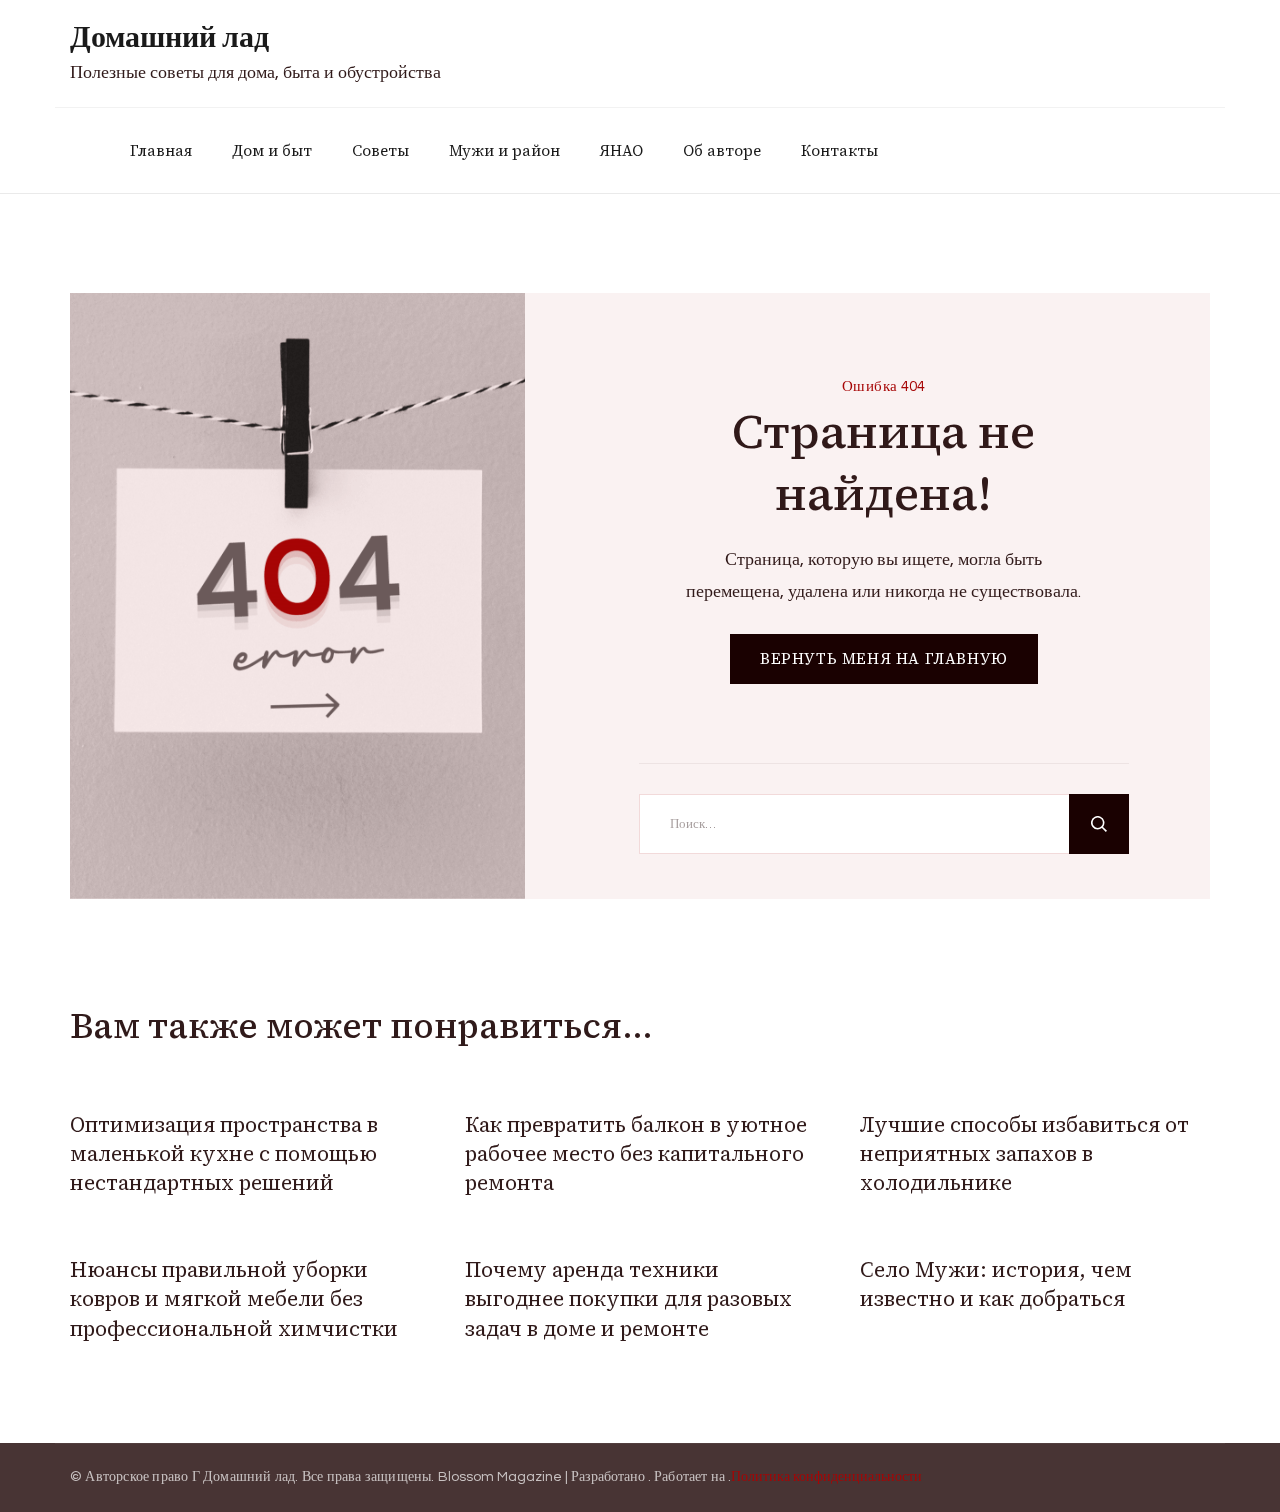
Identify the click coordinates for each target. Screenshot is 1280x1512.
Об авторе (722, 150)
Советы (380, 150)
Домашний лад (169, 37)
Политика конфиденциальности (826, 1477)
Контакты (839, 150)
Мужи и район (504, 150)
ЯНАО (621, 150)
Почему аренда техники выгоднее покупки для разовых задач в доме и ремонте (628, 1299)
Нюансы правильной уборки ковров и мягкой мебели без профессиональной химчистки (234, 1299)
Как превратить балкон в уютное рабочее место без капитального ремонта (636, 1154)
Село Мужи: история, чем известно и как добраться (996, 1284)
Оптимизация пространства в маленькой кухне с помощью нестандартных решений (224, 1154)
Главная (161, 150)
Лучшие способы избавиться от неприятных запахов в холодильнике (1024, 1154)
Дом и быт (272, 150)
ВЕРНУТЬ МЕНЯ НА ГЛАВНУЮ (884, 658)
